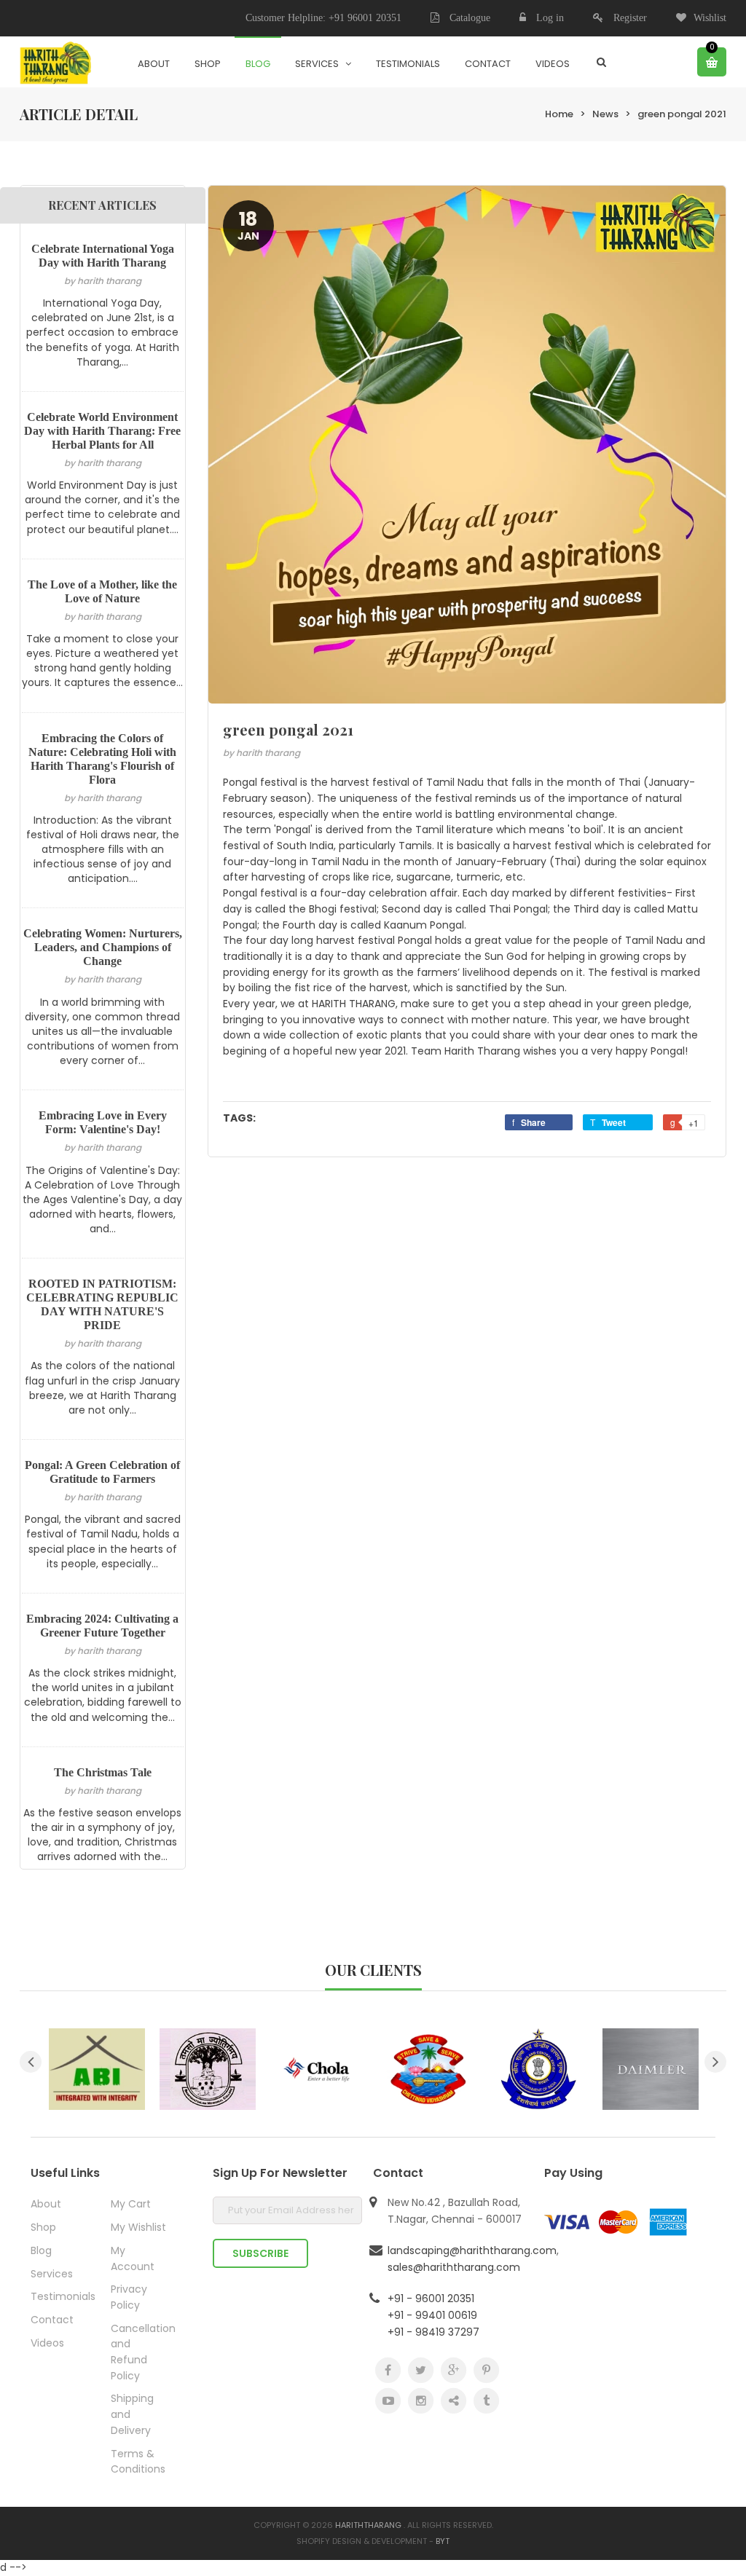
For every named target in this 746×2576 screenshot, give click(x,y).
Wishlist (710, 18)
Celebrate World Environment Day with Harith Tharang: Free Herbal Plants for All (102, 431)
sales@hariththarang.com (454, 2267)
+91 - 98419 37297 (433, 2332)
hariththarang (368, 2525)
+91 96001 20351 (365, 18)
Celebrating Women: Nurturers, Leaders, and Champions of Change (103, 947)
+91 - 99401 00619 (432, 2315)
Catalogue (468, 18)
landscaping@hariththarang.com (472, 2250)
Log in (550, 18)
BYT (443, 2541)
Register (630, 18)
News (605, 114)
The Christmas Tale (103, 1772)
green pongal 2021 (682, 114)
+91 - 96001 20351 (431, 2299)
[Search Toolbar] (601, 62)
